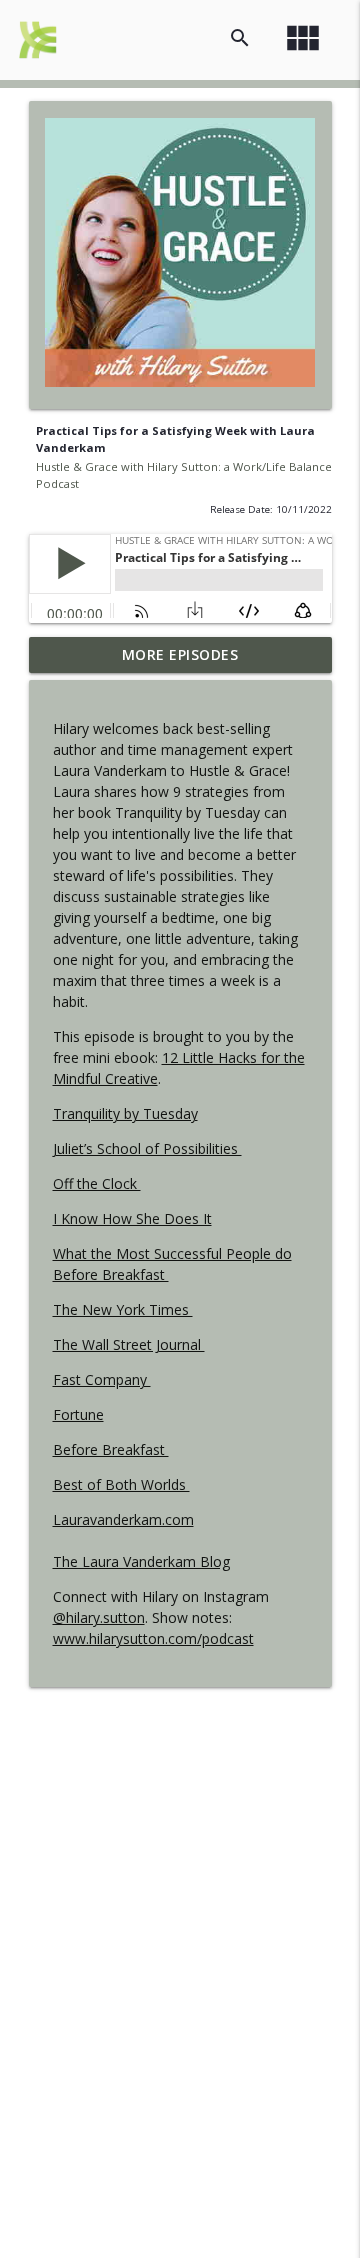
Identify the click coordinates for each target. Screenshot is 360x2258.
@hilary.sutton (99, 1617)
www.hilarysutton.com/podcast (153, 1638)
